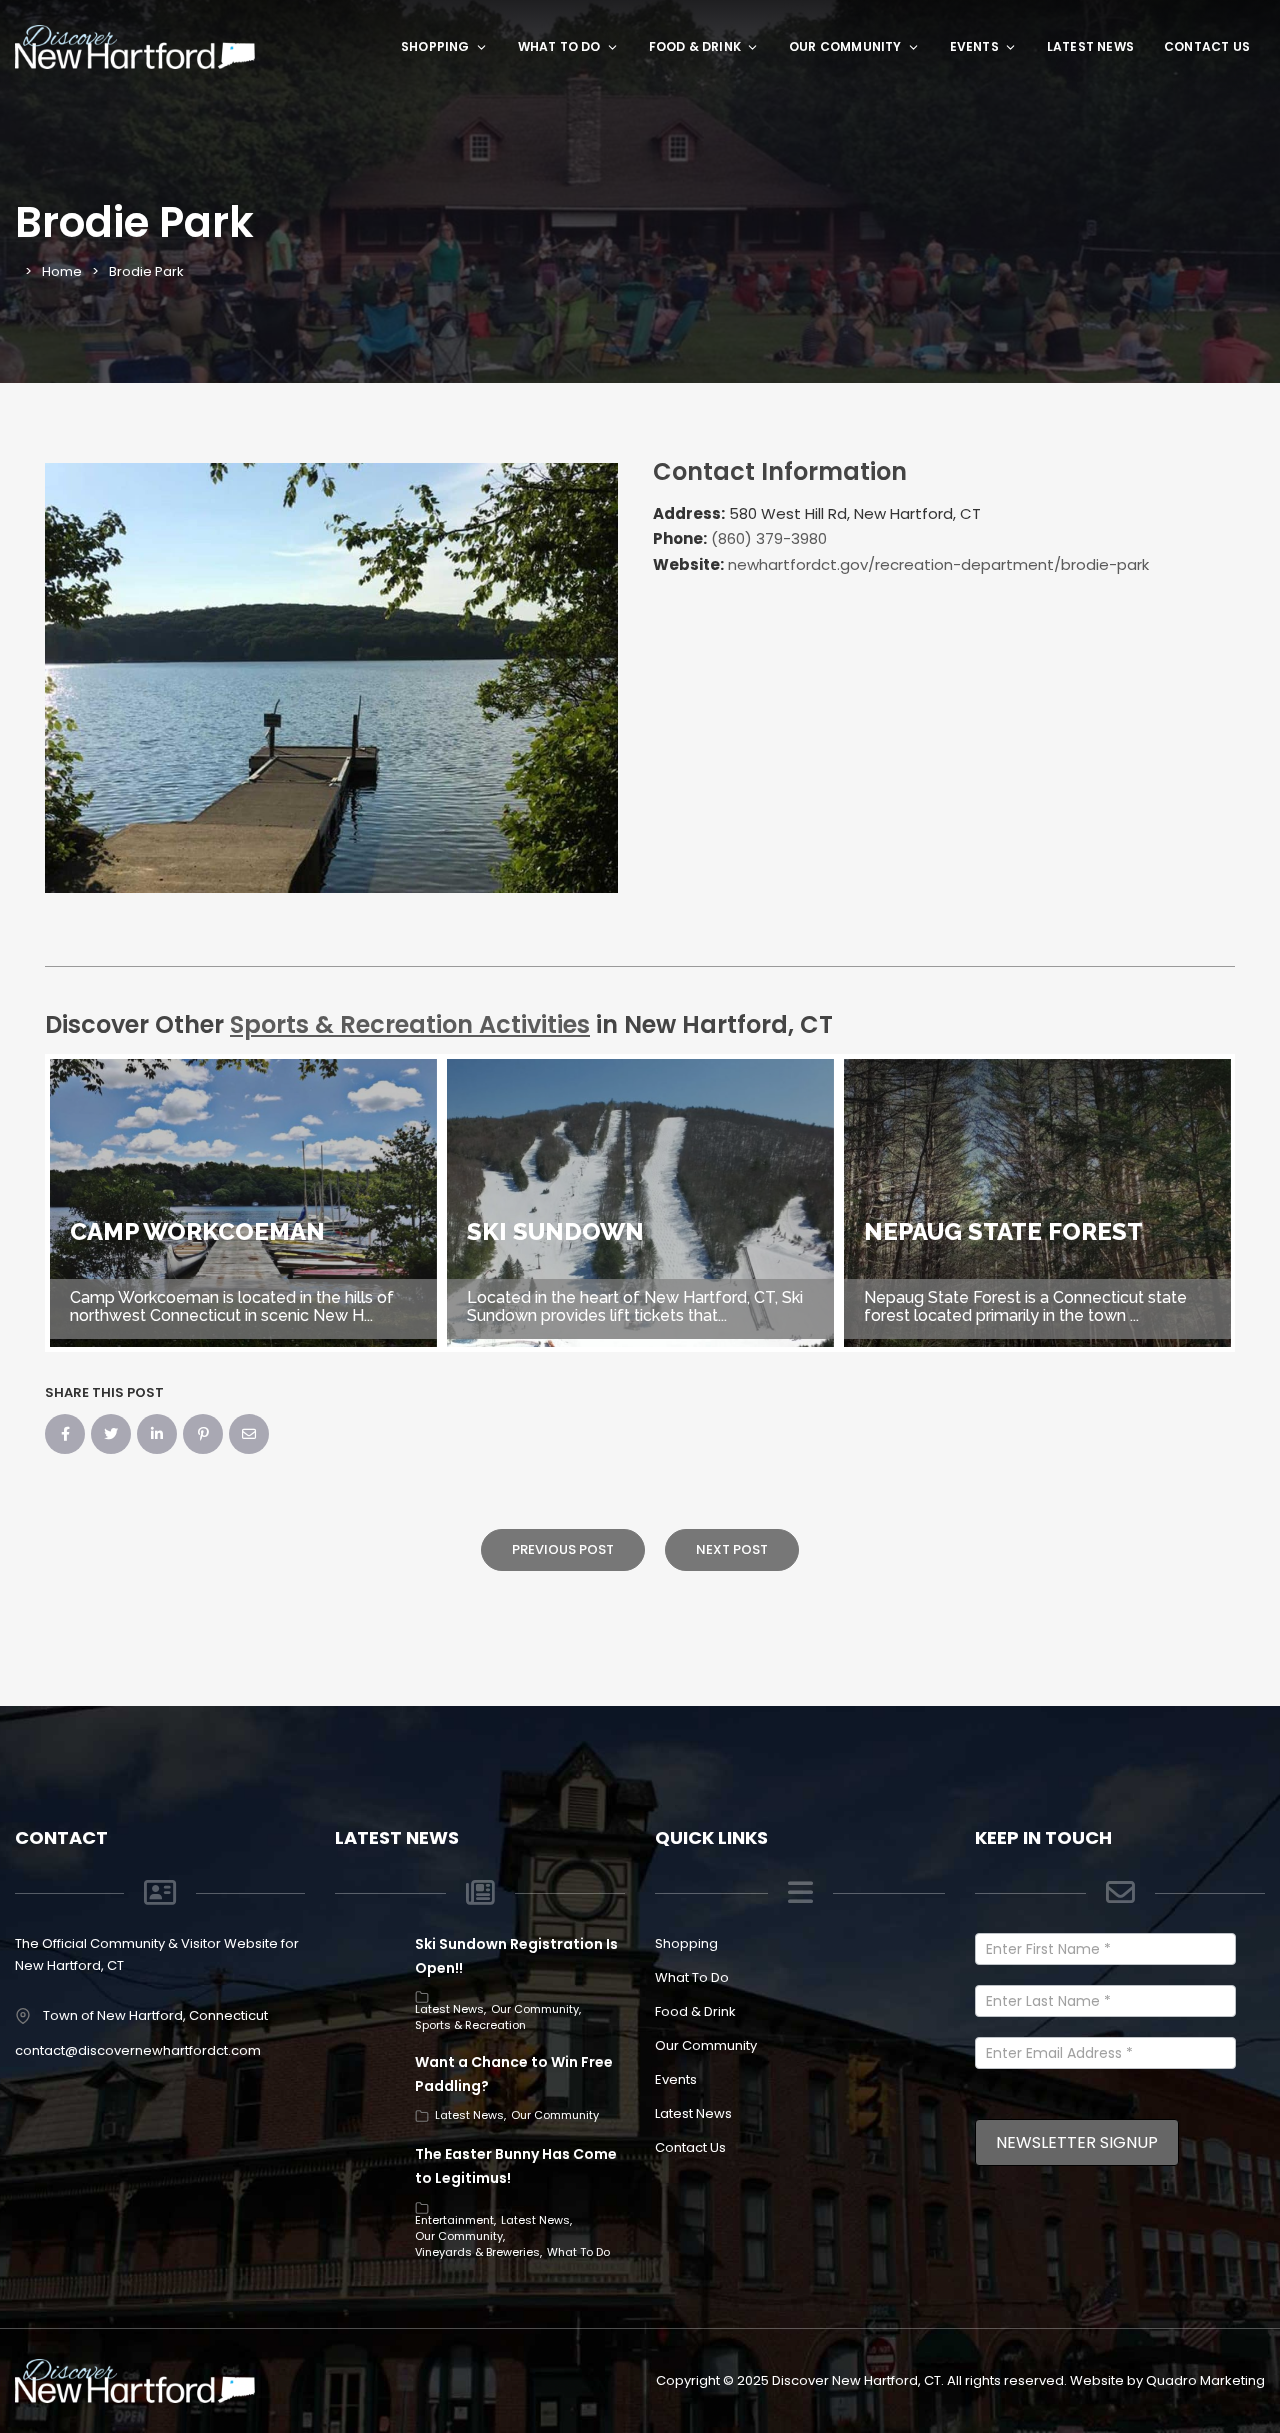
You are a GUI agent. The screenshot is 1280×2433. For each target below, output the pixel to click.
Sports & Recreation (470, 2025)
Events (974, 46)
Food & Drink (695, 46)
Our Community (845, 46)
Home (62, 271)
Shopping (435, 46)
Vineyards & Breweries (477, 2252)
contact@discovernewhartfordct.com (138, 2050)
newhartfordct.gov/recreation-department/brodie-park (938, 564)
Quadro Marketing (1205, 2380)
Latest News (1090, 46)
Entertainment (454, 2220)
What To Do (559, 46)
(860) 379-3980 (769, 538)
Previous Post (563, 1549)
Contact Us (1207, 46)
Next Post (732, 1549)
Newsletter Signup (1077, 2142)
